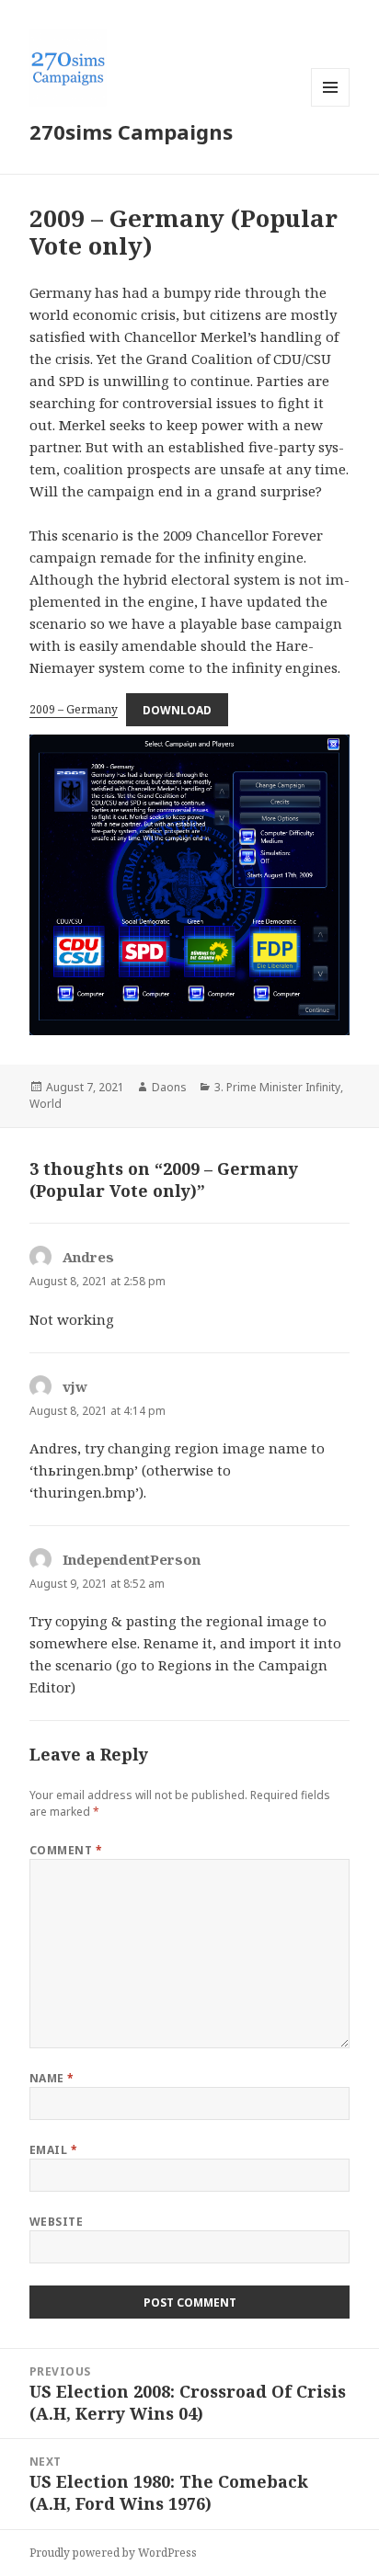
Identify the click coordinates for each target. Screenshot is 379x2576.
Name (52, 2078)
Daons (169, 1087)
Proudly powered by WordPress (113, 2553)
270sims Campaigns (131, 131)
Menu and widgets (331, 106)
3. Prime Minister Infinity (277, 1087)
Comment (66, 1850)
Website (56, 2222)
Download (177, 709)
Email (53, 2150)
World (46, 1104)
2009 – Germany (74, 709)
